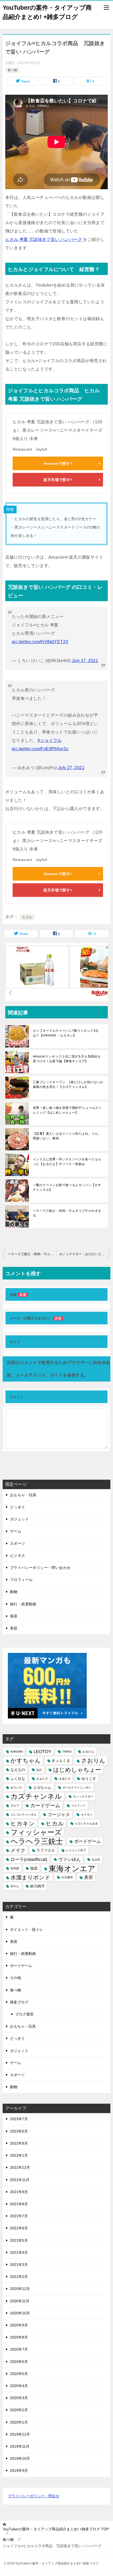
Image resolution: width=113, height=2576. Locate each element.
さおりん (93, 1761)
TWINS (67, 1752)
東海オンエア (72, 1868)
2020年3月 (19, 2398)
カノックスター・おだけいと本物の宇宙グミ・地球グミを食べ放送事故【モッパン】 (85, 1254)
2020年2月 (19, 2410)
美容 (14, 1616)
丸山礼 (96, 1859)
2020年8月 (19, 2337)
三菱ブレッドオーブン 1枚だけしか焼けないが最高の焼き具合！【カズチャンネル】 (68, 1085)
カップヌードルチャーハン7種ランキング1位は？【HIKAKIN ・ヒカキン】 (66, 1033)
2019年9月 (19, 2471)
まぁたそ (42, 1779)
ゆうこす (89, 1779)
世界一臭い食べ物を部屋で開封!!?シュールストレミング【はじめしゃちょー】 (67, 1110)
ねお (39, 1770)
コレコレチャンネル (24, 1815)
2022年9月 (19, 2143)
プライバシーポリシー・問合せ (34, 2496)
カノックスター (83, 1796)
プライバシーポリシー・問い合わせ (40, 1568)
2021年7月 (19, 2216)
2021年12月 (20, 2167)
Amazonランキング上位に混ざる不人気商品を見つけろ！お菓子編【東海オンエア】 (67, 1059)
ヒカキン (23, 1824)
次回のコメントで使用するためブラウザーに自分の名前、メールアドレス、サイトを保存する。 (59, 1369)
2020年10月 (20, 2313)
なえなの (18, 1770)
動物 (14, 1592)
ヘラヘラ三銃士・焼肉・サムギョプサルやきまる (67, 1213)
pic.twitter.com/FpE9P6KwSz (40, 749)
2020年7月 (19, 2349)
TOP (56, 2529)
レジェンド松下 (76, 1850)
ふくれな (18, 1779)
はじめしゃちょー (77, 1770)
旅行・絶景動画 (23, 1604)
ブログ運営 (24, 2014)
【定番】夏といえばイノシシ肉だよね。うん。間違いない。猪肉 (67, 1136)
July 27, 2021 (85, 661)
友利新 (15, 1868)
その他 (16, 1978)
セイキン (87, 1815)
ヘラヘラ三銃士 (37, 1841)
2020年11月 (20, 2301)
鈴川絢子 (38, 1886)
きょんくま (61, 1760)
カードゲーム (45, 1805)
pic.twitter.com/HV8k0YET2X (40, 642)
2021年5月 (19, 2240)
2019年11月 (20, 2446)
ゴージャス (59, 1815)
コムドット (78, 1805)
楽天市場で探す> (58, 480)
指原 (34, 1868)
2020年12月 (20, 2289)
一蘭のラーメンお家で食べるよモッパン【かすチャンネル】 (67, 1187)
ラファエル (46, 1850)
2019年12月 (20, 2434)
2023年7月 (19, 2119)
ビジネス (18, 1556)
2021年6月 (19, 2228)
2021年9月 (19, 2192)
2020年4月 (19, 2386)
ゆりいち (16, 1787)
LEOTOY (42, 1752)
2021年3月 (19, 2265)
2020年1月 (19, 2422)
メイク (18, 1850)
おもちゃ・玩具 (23, 1495)
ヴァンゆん (70, 1860)
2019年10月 (20, 2458)
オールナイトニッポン (77, 1787)
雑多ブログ (19, 2002)
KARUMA (17, 1752)
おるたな (88, 1752)
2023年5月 (19, 2131)
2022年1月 (19, 2155)
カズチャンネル (36, 1797)
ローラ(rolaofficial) (29, 1860)
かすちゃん (26, 1761)
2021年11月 (20, 2180)
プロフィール (21, 1580)
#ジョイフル (50, 740)
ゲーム (16, 1531)
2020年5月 (19, 2374)
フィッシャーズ (36, 1832)
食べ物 (12, 70)
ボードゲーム (88, 1841)
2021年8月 (19, 2204)
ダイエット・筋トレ (27, 1929)
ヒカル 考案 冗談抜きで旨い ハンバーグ (44, 239)
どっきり (18, 1507)
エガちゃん (42, 1787)
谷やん (15, 1886)
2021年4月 (19, 2252)
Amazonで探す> (58, 463)
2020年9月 (19, 2325)
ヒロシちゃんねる (86, 1823)
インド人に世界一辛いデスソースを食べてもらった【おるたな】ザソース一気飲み (67, 1162)
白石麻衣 (67, 1877)
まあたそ (65, 1779)
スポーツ (18, 1543)
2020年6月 (19, 2362)
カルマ (15, 1805)
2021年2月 (19, 2277)
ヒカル (27, 917)
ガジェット (19, 1519)
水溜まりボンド (30, 1877)
